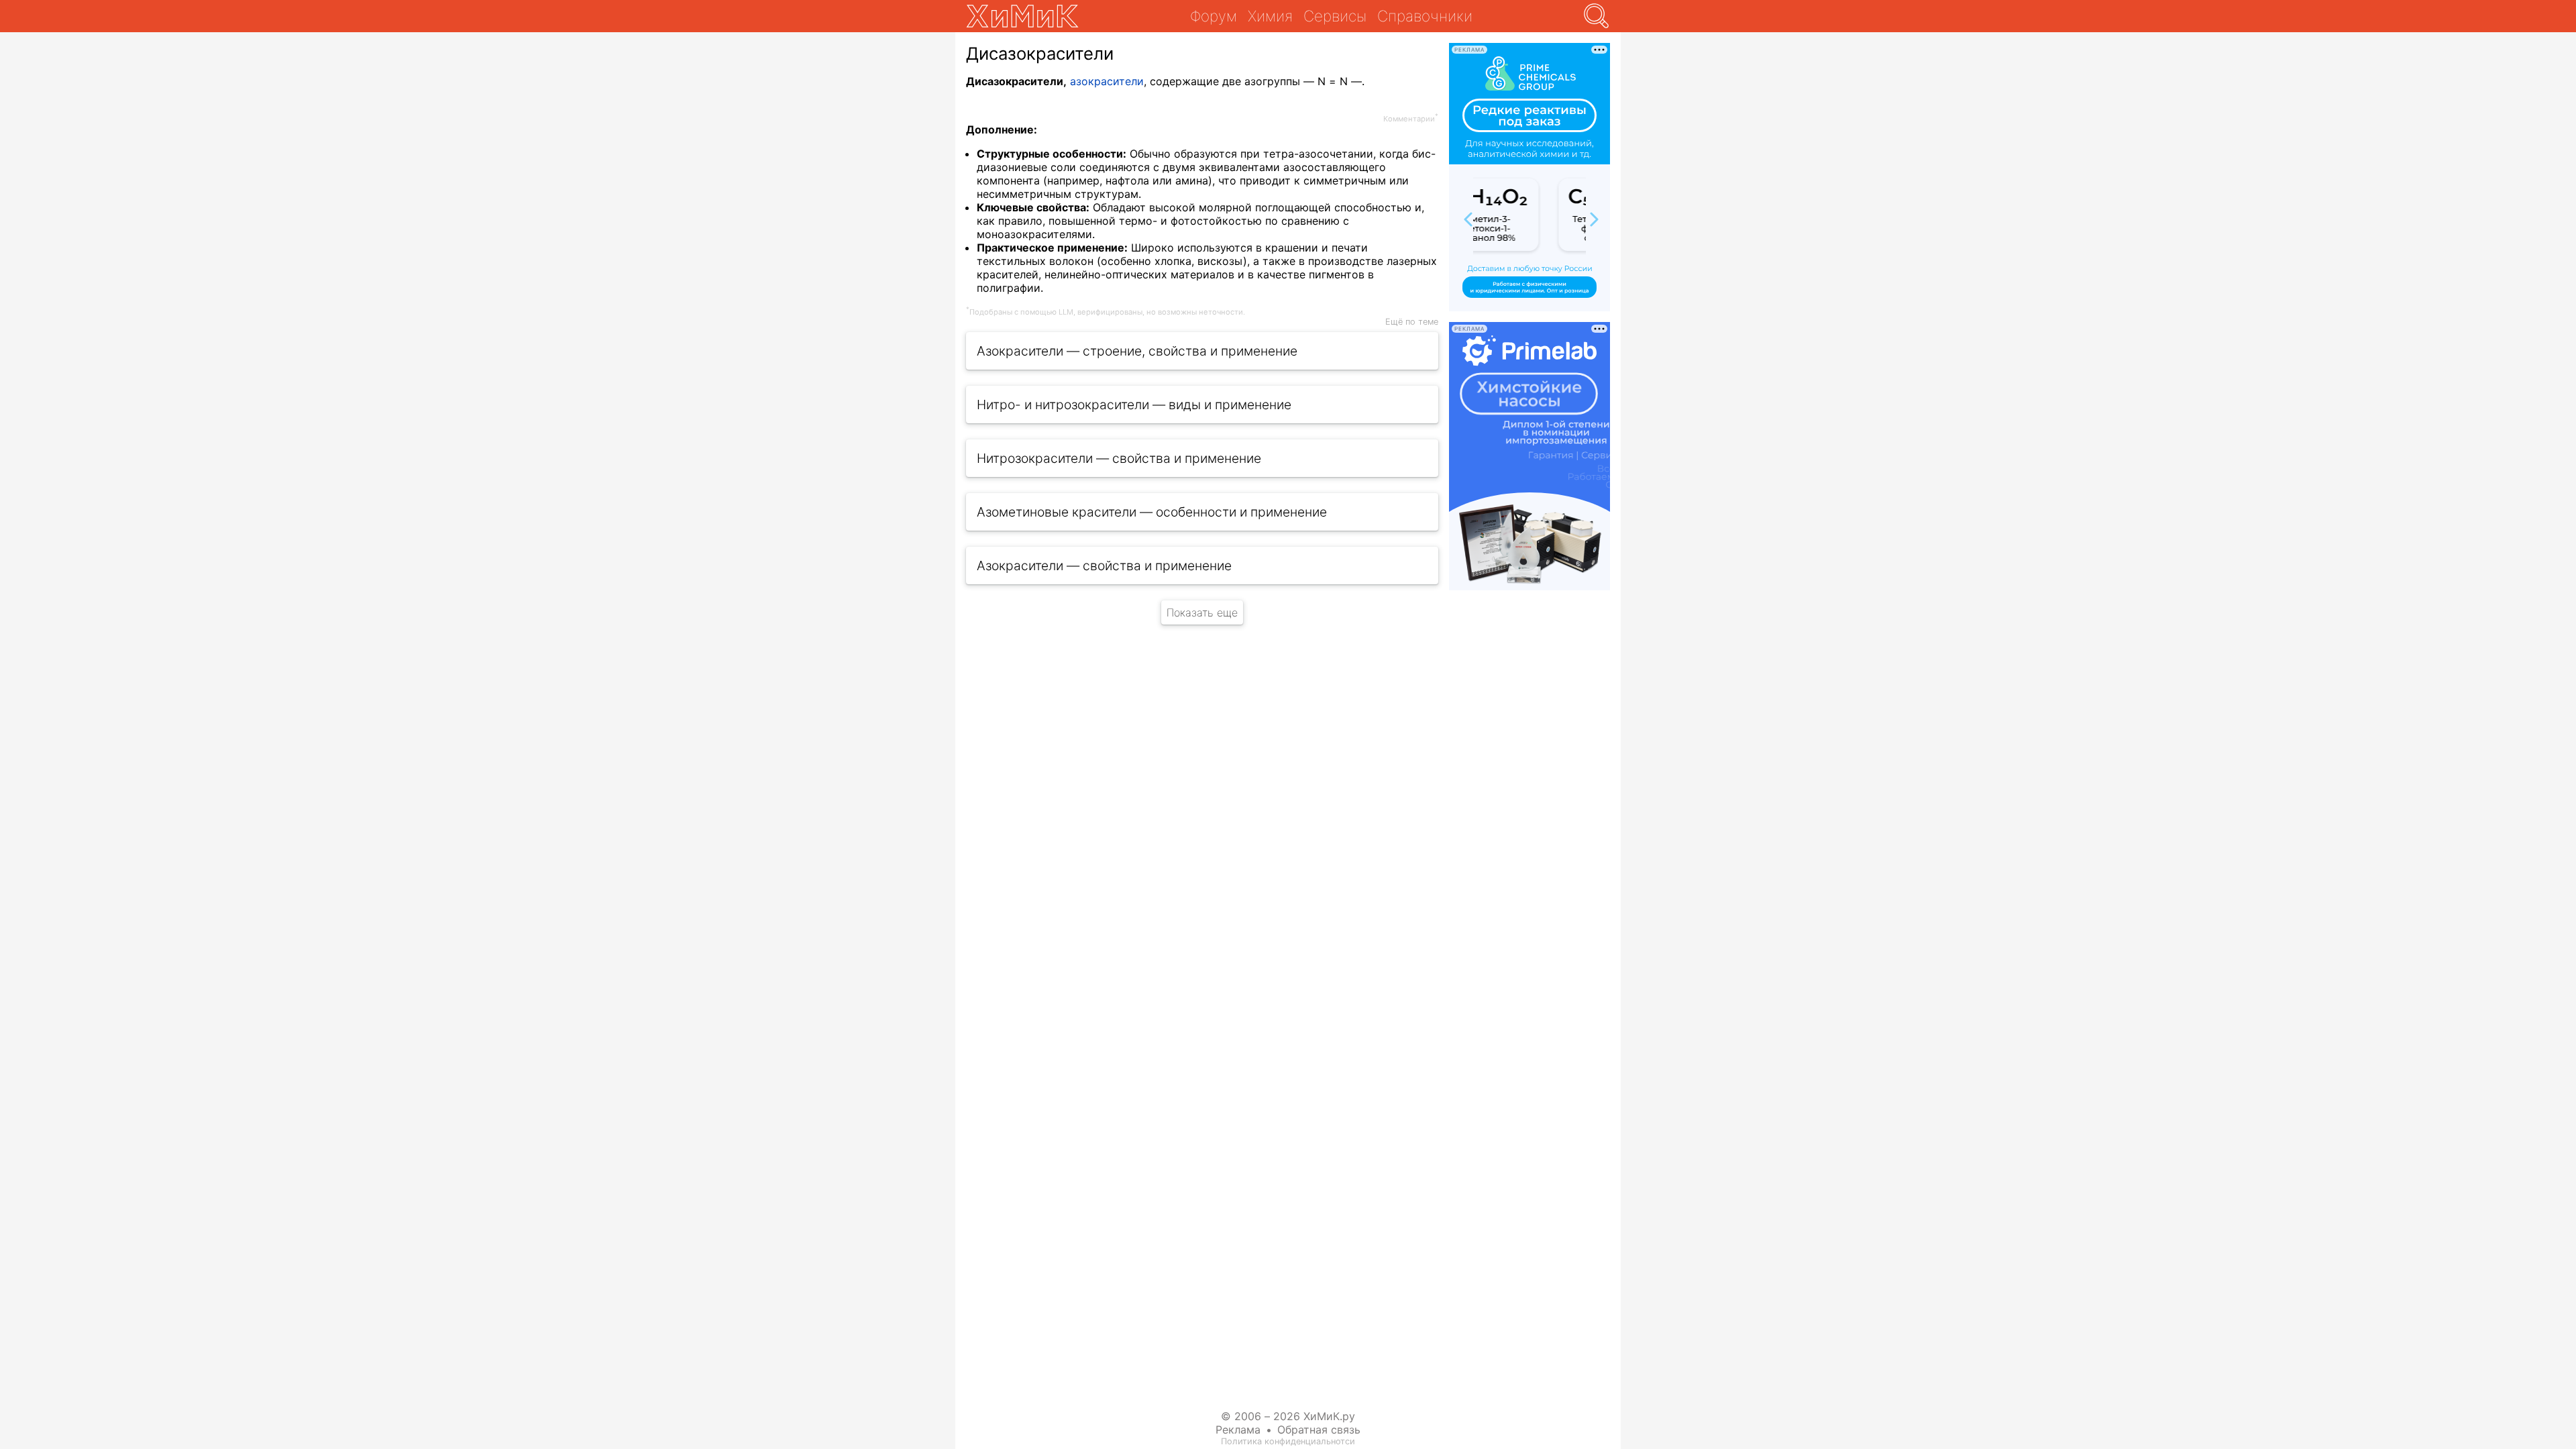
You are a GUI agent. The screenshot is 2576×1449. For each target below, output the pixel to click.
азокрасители (1107, 81)
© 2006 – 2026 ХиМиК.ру (1288, 1416)
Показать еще (1202, 612)
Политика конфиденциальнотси (1288, 1441)
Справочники (1425, 16)
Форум (1214, 16)
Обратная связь (1319, 1430)
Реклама (1238, 1430)
